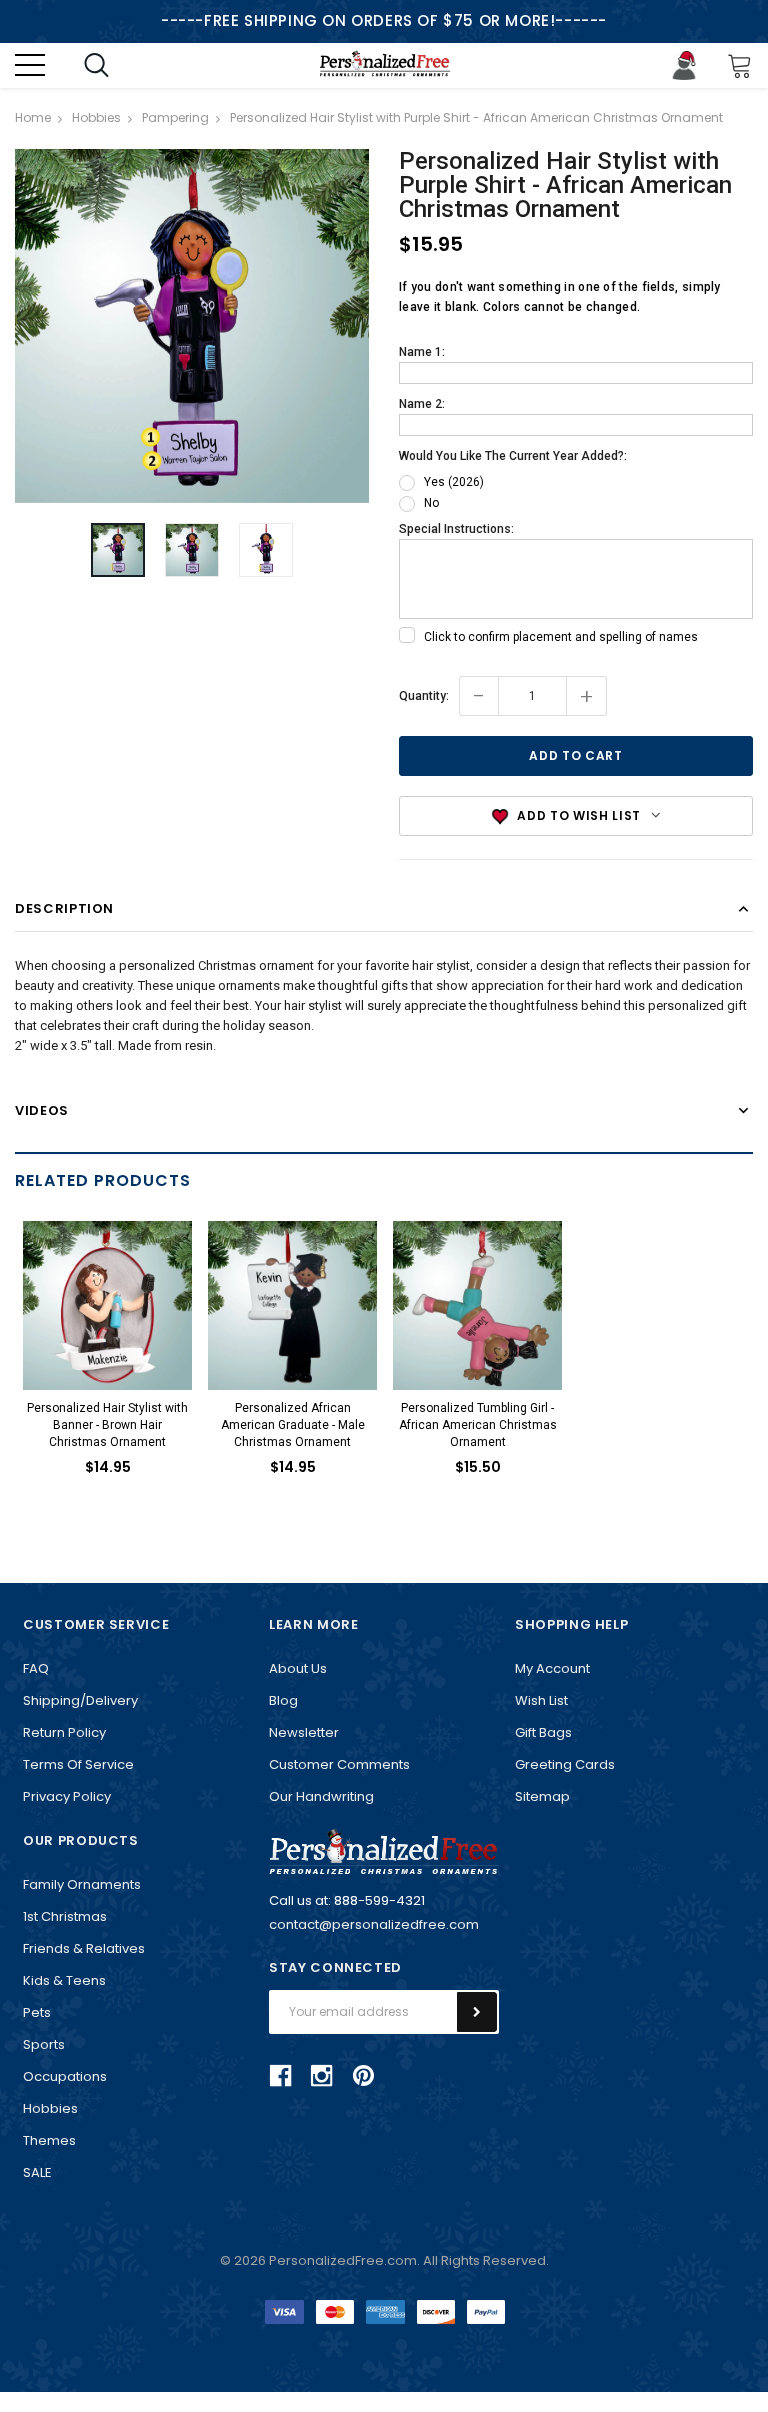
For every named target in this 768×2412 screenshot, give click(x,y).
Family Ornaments (82, 1884)
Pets (37, 2012)
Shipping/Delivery (80, 1700)
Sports (44, 2044)
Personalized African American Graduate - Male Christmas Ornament (293, 1424)
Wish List (541, 1700)
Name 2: (422, 404)
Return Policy (64, 1732)
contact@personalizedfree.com (374, 1924)
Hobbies (50, 2108)
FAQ (36, 1668)
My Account (552, 1668)
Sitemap (542, 1796)
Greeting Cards (565, 1764)
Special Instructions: (456, 529)
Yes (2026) (454, 482)
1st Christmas (65, 1916)
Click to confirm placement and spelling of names (561, 637)
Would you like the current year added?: (513, 456)
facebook (281, 2076)
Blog (283, 1700)
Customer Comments (339, 1764)
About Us (298, 1668)
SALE (37, 2172)
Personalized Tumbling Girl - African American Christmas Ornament (478, 1424)
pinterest (363, 2075)
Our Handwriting (321, 1796)
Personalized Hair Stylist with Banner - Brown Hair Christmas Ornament (107, 1424)
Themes (49, 2140)
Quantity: (424, 696)
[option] (192, 326)
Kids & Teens (64, 1980)
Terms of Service (78, 1764)
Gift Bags (543, 1732)
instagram (322, 2076)
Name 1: (422, 352)
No (431, 503)
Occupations (65, 2076)
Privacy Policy (67, 1796)
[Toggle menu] (30, 65)
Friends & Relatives (84, 1948)
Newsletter (304, 1732)
